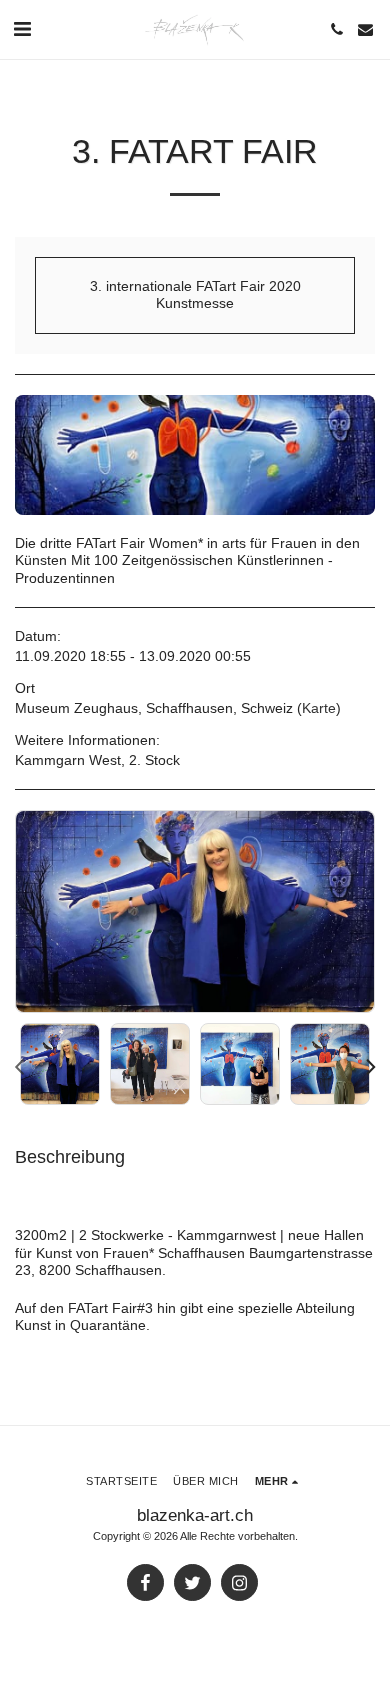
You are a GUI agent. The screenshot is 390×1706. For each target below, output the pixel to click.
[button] (22, 29)
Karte (319, 708)
